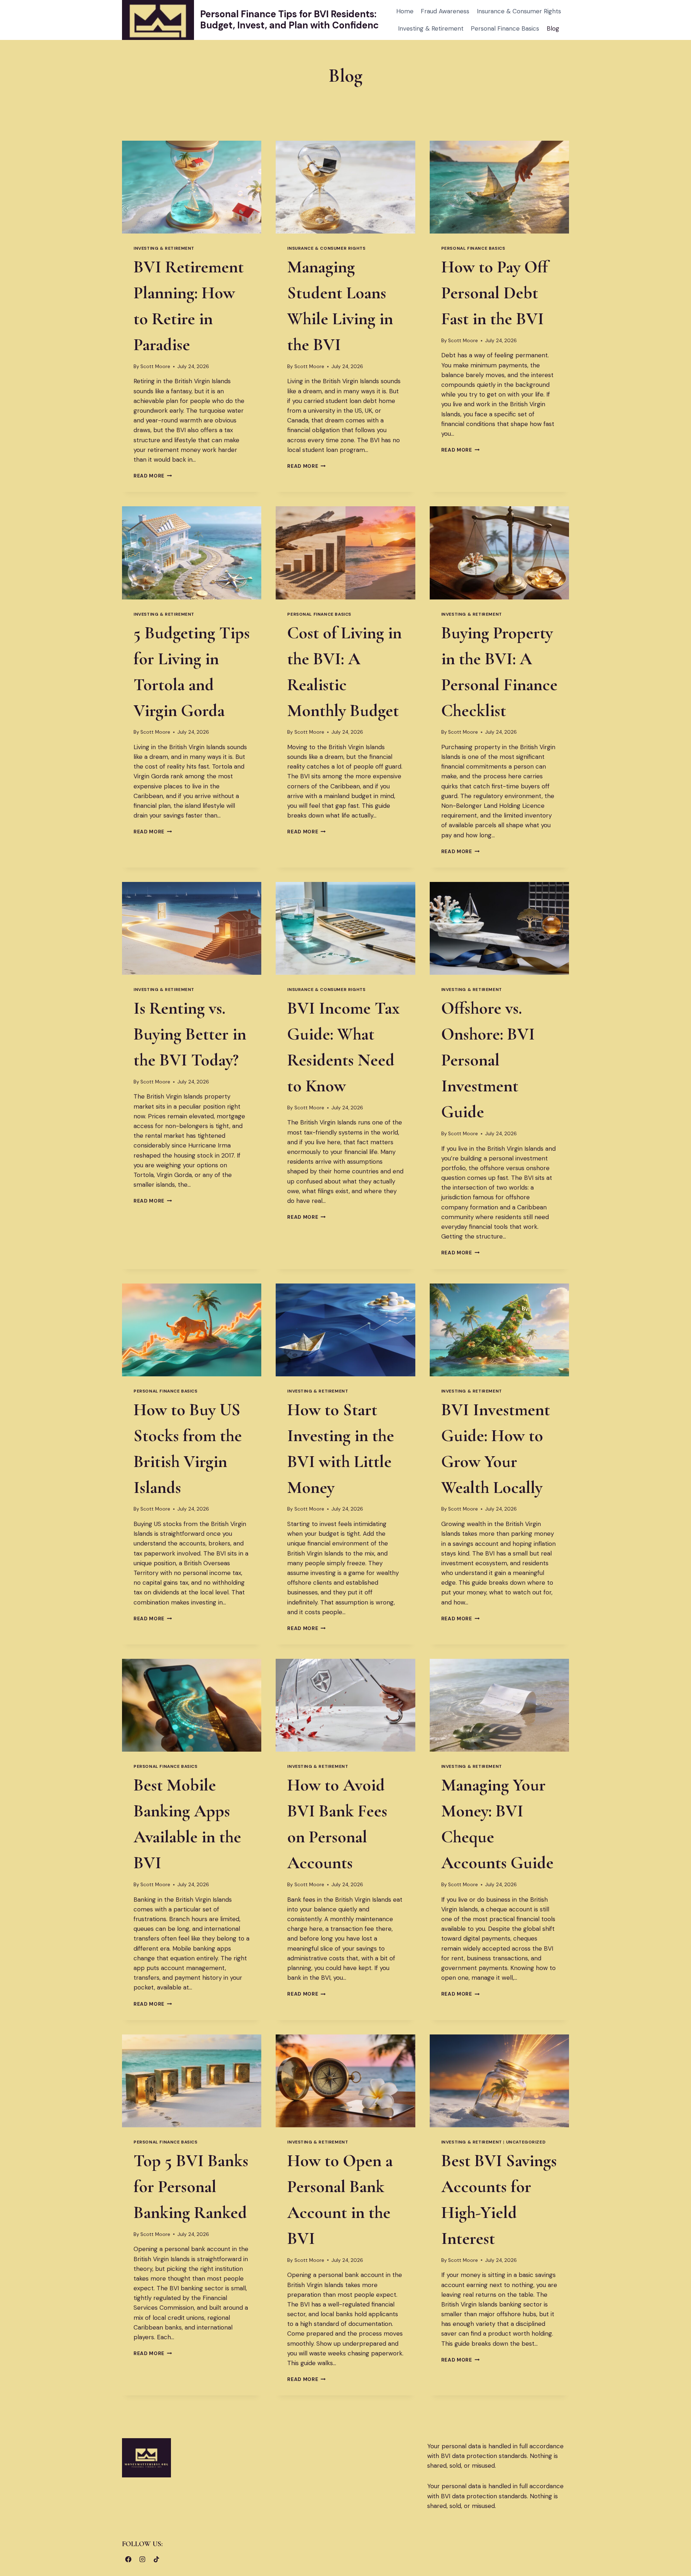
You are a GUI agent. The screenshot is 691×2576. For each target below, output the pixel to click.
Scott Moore (155, 366)
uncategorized (526, 2142)
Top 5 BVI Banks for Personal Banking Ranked (191, 2187)
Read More (153, 476)
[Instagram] (142, 2559)
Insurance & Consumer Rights (519, 11)
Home (405, 11)
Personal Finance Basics (505, 28)
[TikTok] (156, 2559)
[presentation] (192, 187)
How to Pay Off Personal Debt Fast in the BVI (494, 293)
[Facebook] (128, 2559)
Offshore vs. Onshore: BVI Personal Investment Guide (488, 1060)
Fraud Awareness (445, 11)
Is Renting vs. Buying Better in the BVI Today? (190, 1034)
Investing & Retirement (431, 28)
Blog (553, 28)
